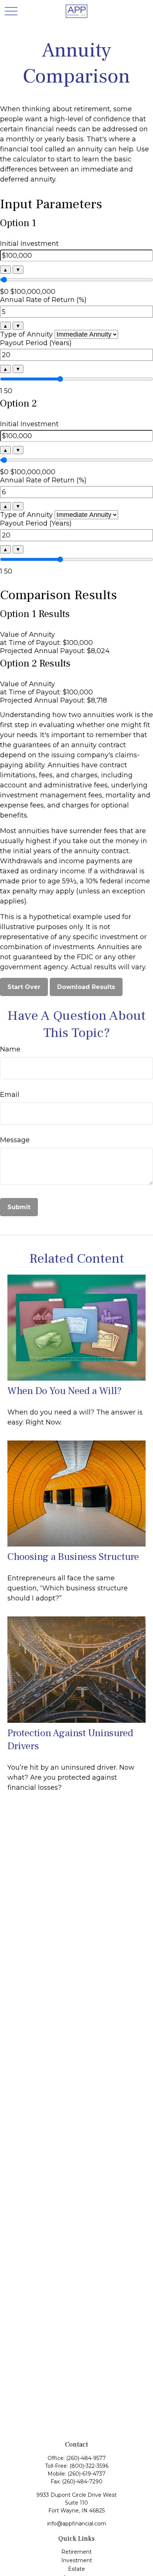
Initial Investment (29, 244)
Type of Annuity (26, 334)
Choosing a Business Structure (73, 1557)
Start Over (24, 987)
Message (15, 1140)
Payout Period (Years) (36, 343)
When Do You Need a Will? (65, 1391)
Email (10, 1095)
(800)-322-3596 (89, 2466)
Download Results (86, 987)
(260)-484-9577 (86, 2458)
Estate (76, 2569)
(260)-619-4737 (87, 2474)
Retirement (76, 2552)
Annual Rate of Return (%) (43, 300)
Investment (77, 2560)
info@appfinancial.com (77, 2524)
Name (10, 1049)
